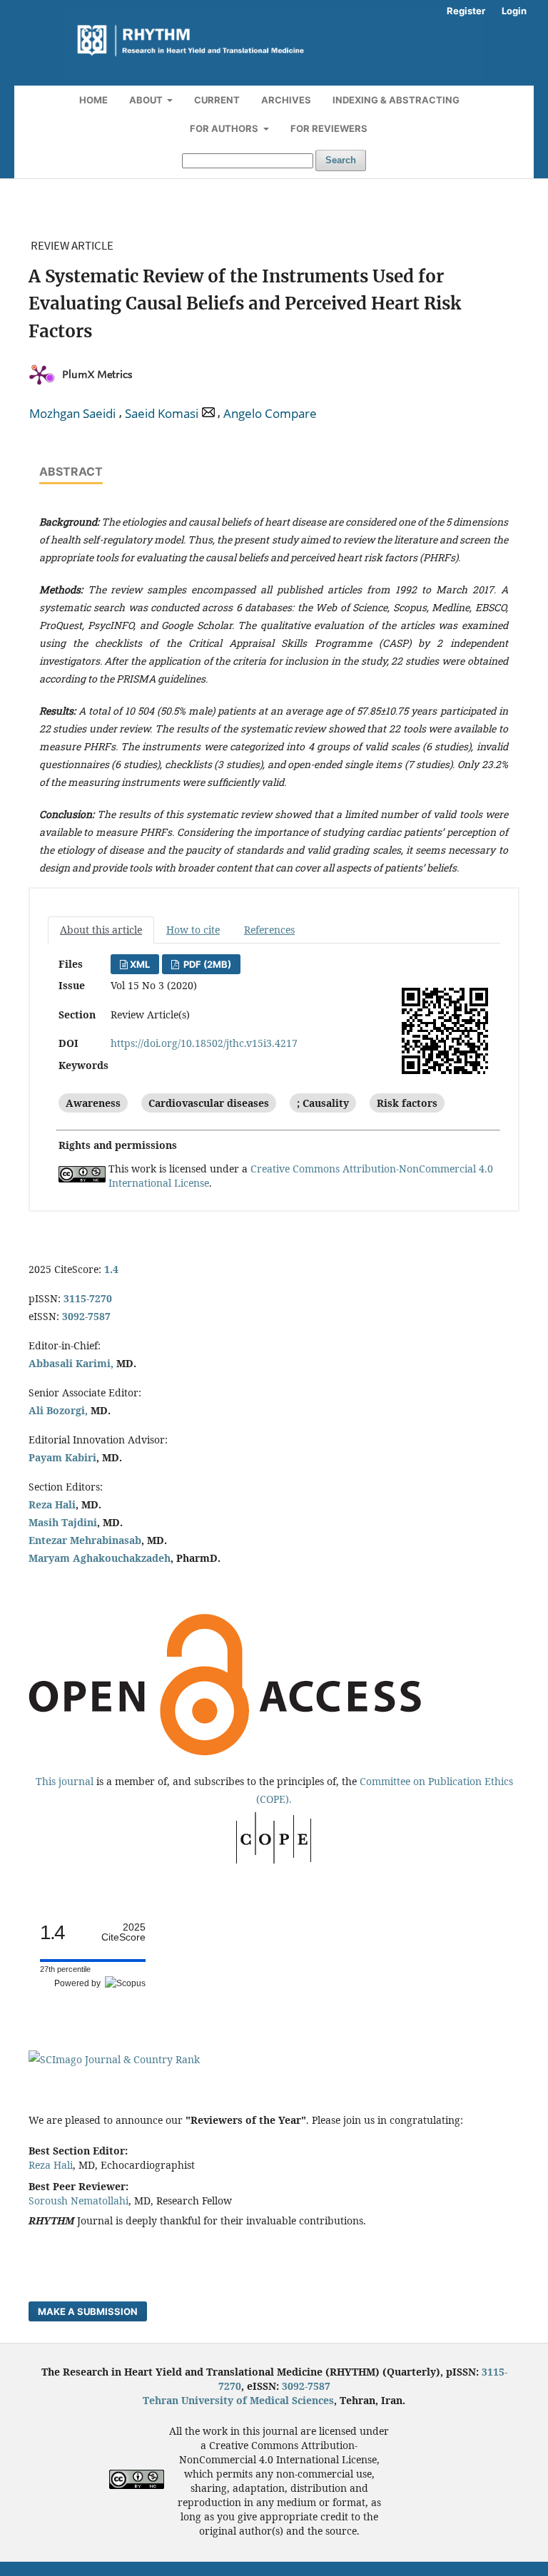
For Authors (225, 128)
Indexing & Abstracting (396, 100)
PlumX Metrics (97, 375)
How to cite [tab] (193, 930)
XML (140, 964)
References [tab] (269, 930)
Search (341, 160)
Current (217, 100)
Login (514, 11)
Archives (286, 100)
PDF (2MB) (206, 964)
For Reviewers (329, 128)
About (147, 100)
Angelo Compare (270, 414)
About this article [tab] (101, 930)
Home (93, 100)
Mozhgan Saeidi (72, 414)
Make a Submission (88, 2311)
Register (466, 11)
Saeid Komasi (162, 414)
